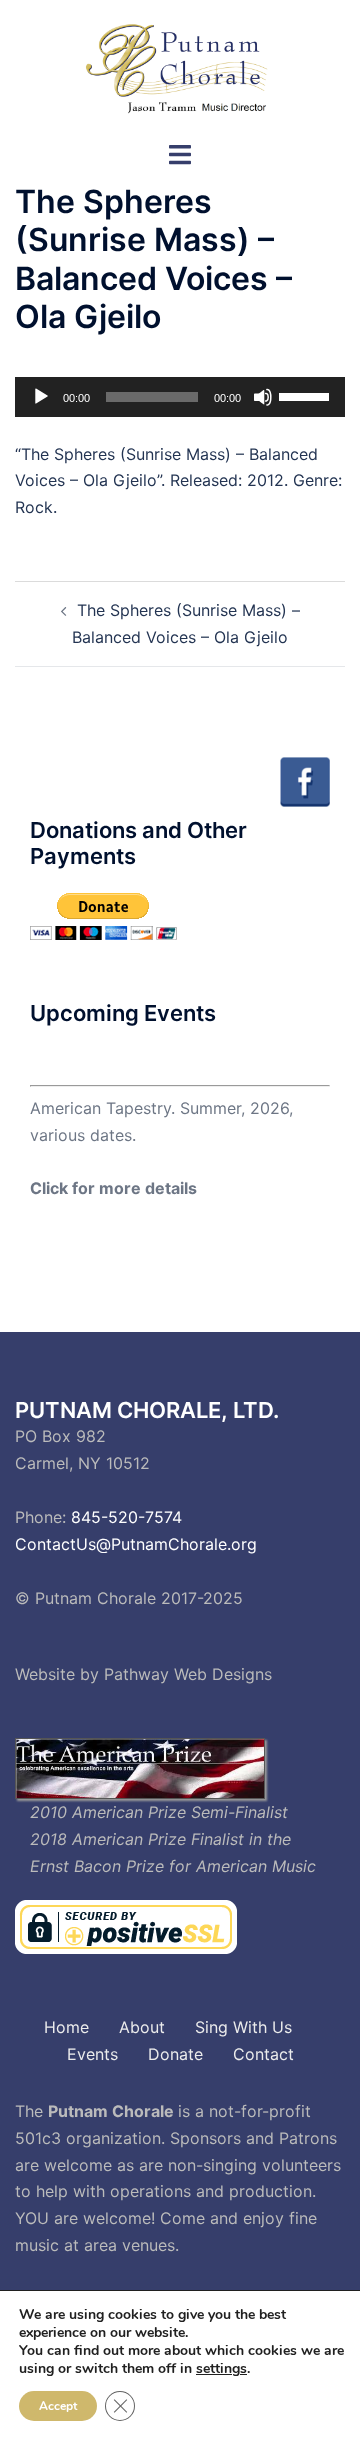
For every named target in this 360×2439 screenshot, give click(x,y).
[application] (180, 397)
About (142, 2027)
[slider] (307, 395)
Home (66, 2027)
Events (92, 2054)
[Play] (41, 397)
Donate (175, 2054)
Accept (58, 2406)
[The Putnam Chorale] (180, 68)
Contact (263, 2054)
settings (221, 2369)
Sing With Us (243, 2027)
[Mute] (263, 397)
